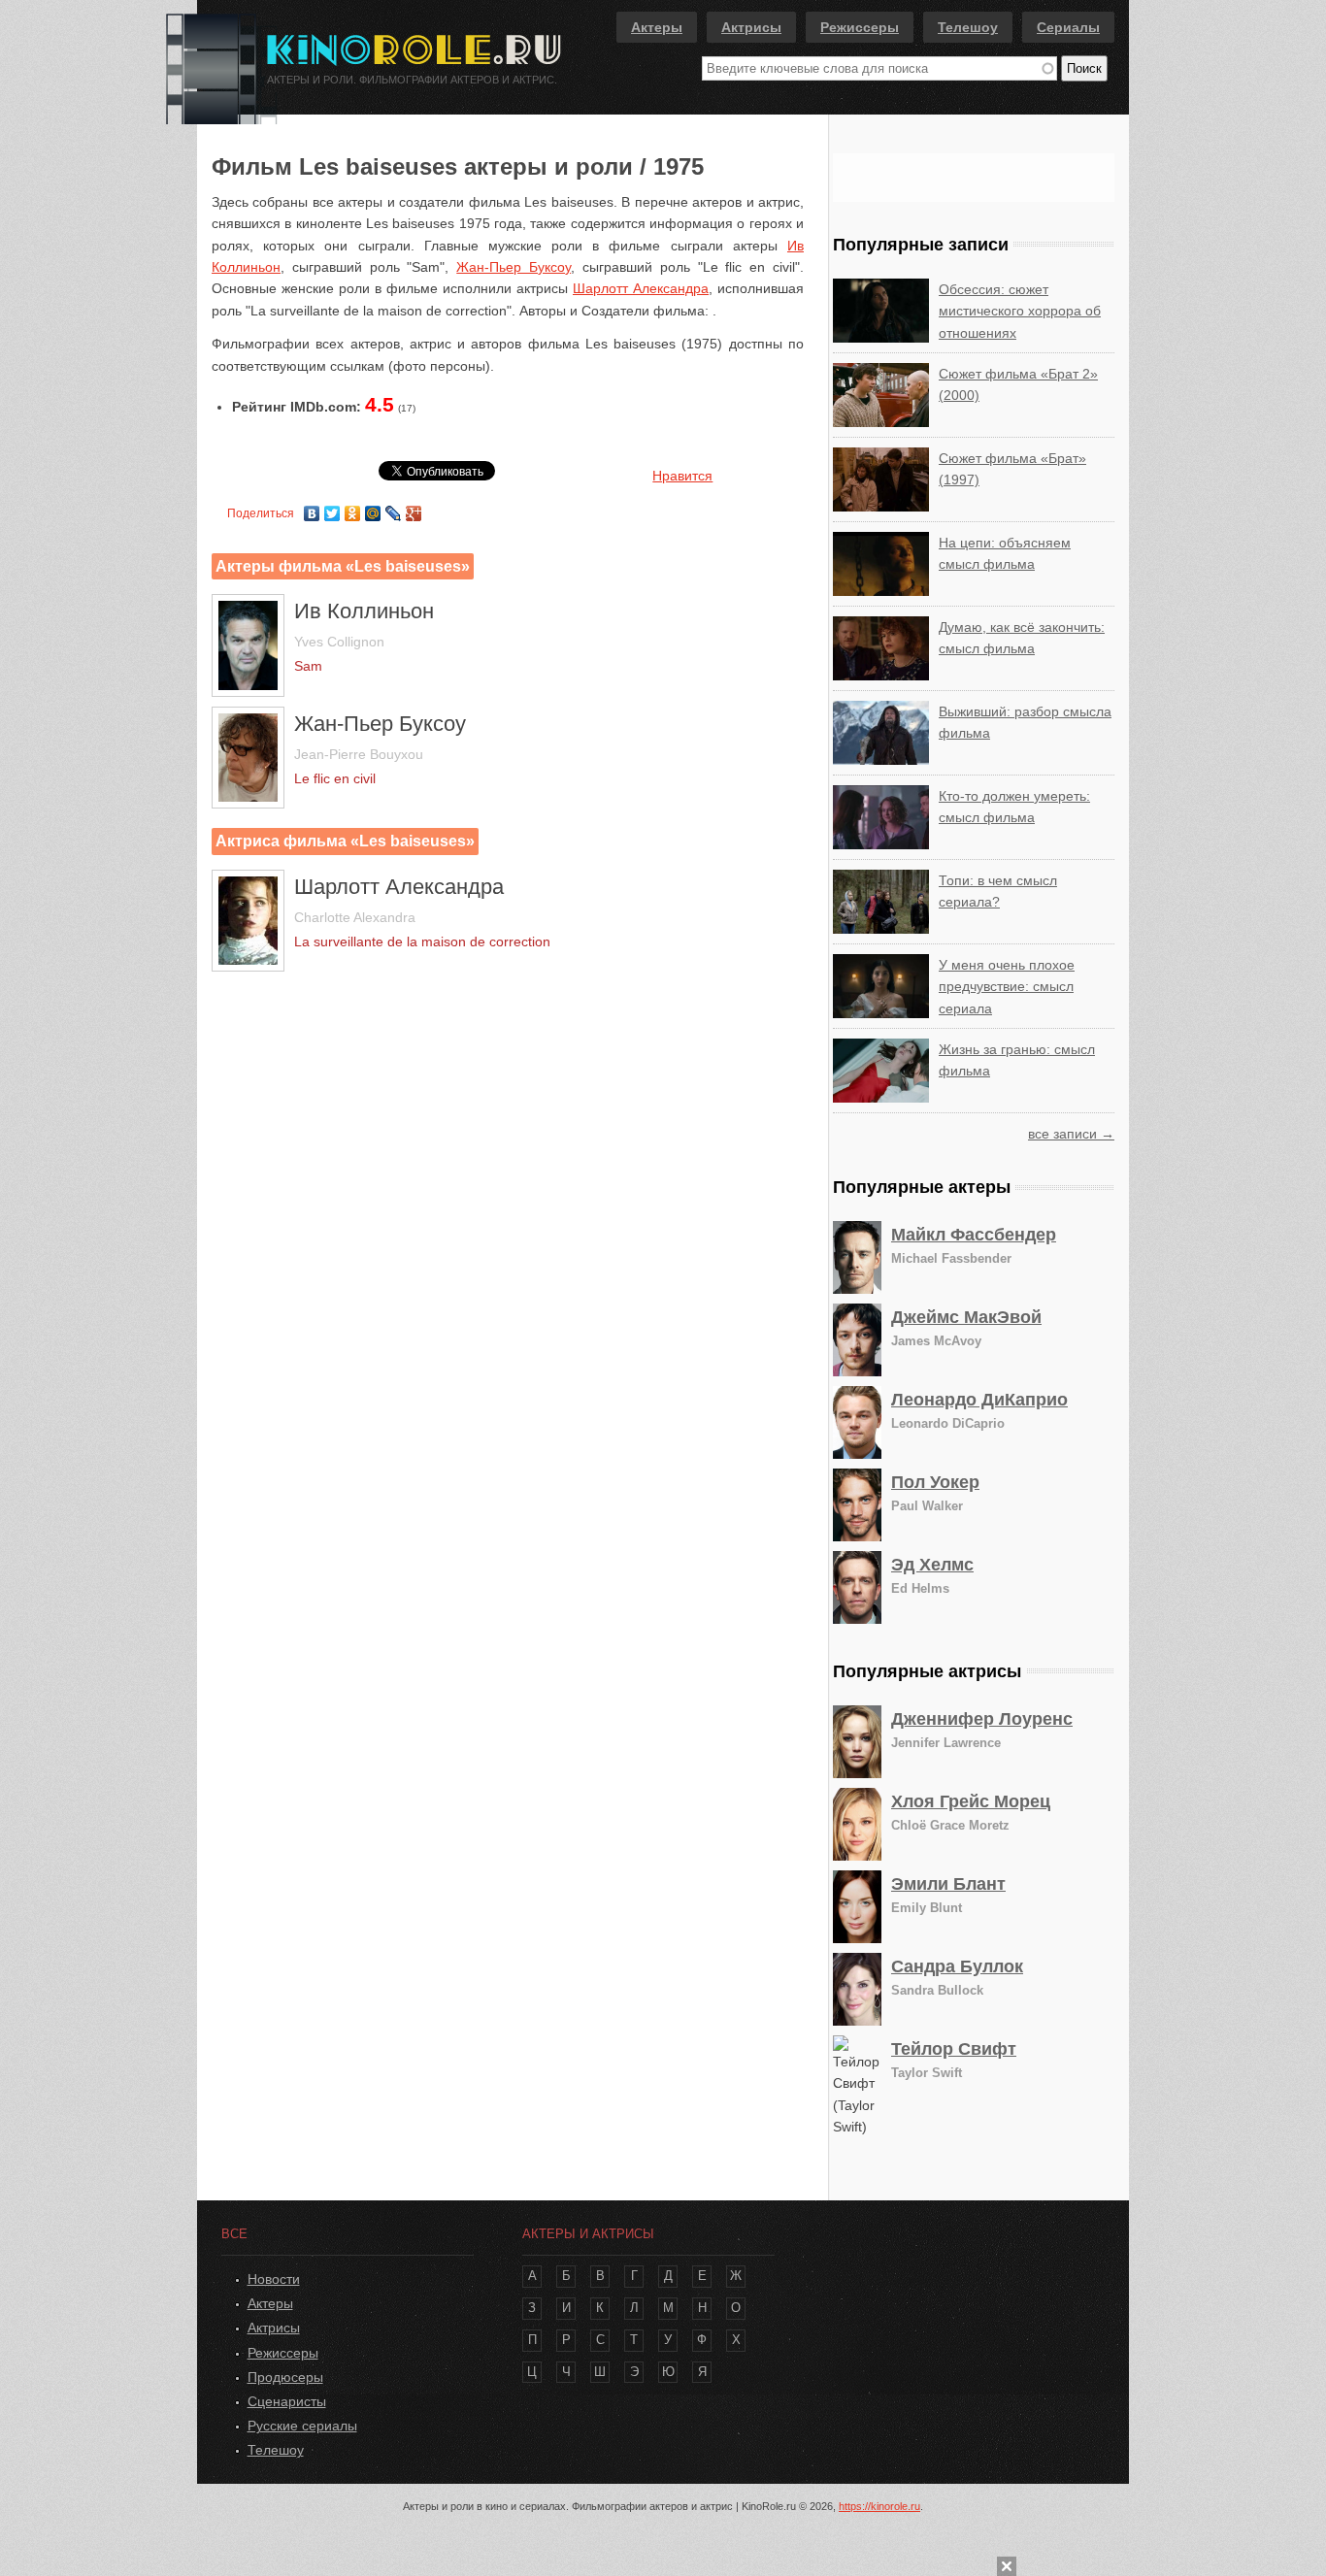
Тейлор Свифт (954, 2049)
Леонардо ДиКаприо (979, 1400)
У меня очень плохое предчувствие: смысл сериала (1007, 987)
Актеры (657, 27)
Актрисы (751, 27)
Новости (274, 2279)
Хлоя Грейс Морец (971, 1801)
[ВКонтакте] (312, 509)
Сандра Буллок (957, 1966)
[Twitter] (332, 509)
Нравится (682, 476)
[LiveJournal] (394, 509)
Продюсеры (285, 2377)
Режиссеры (860, 27)
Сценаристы (287, 2401)
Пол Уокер (935, 1482)
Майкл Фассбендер (974, 1235)
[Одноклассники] (353, 509)
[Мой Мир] (373, 509)
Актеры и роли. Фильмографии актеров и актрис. (412, 80)
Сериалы (1068, 27)
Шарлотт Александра (641, 288)
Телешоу (968, 27)
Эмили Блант (948, 1884)
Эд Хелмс (932, 1565)
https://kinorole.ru (879, 2506)
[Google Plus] (414, 509)
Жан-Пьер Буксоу (514, 267)
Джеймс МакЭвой (966, 1317)
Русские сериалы (302, 2426)
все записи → (1071, 1134)
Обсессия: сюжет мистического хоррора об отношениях (1020, 311)
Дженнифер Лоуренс (982, 1719)
